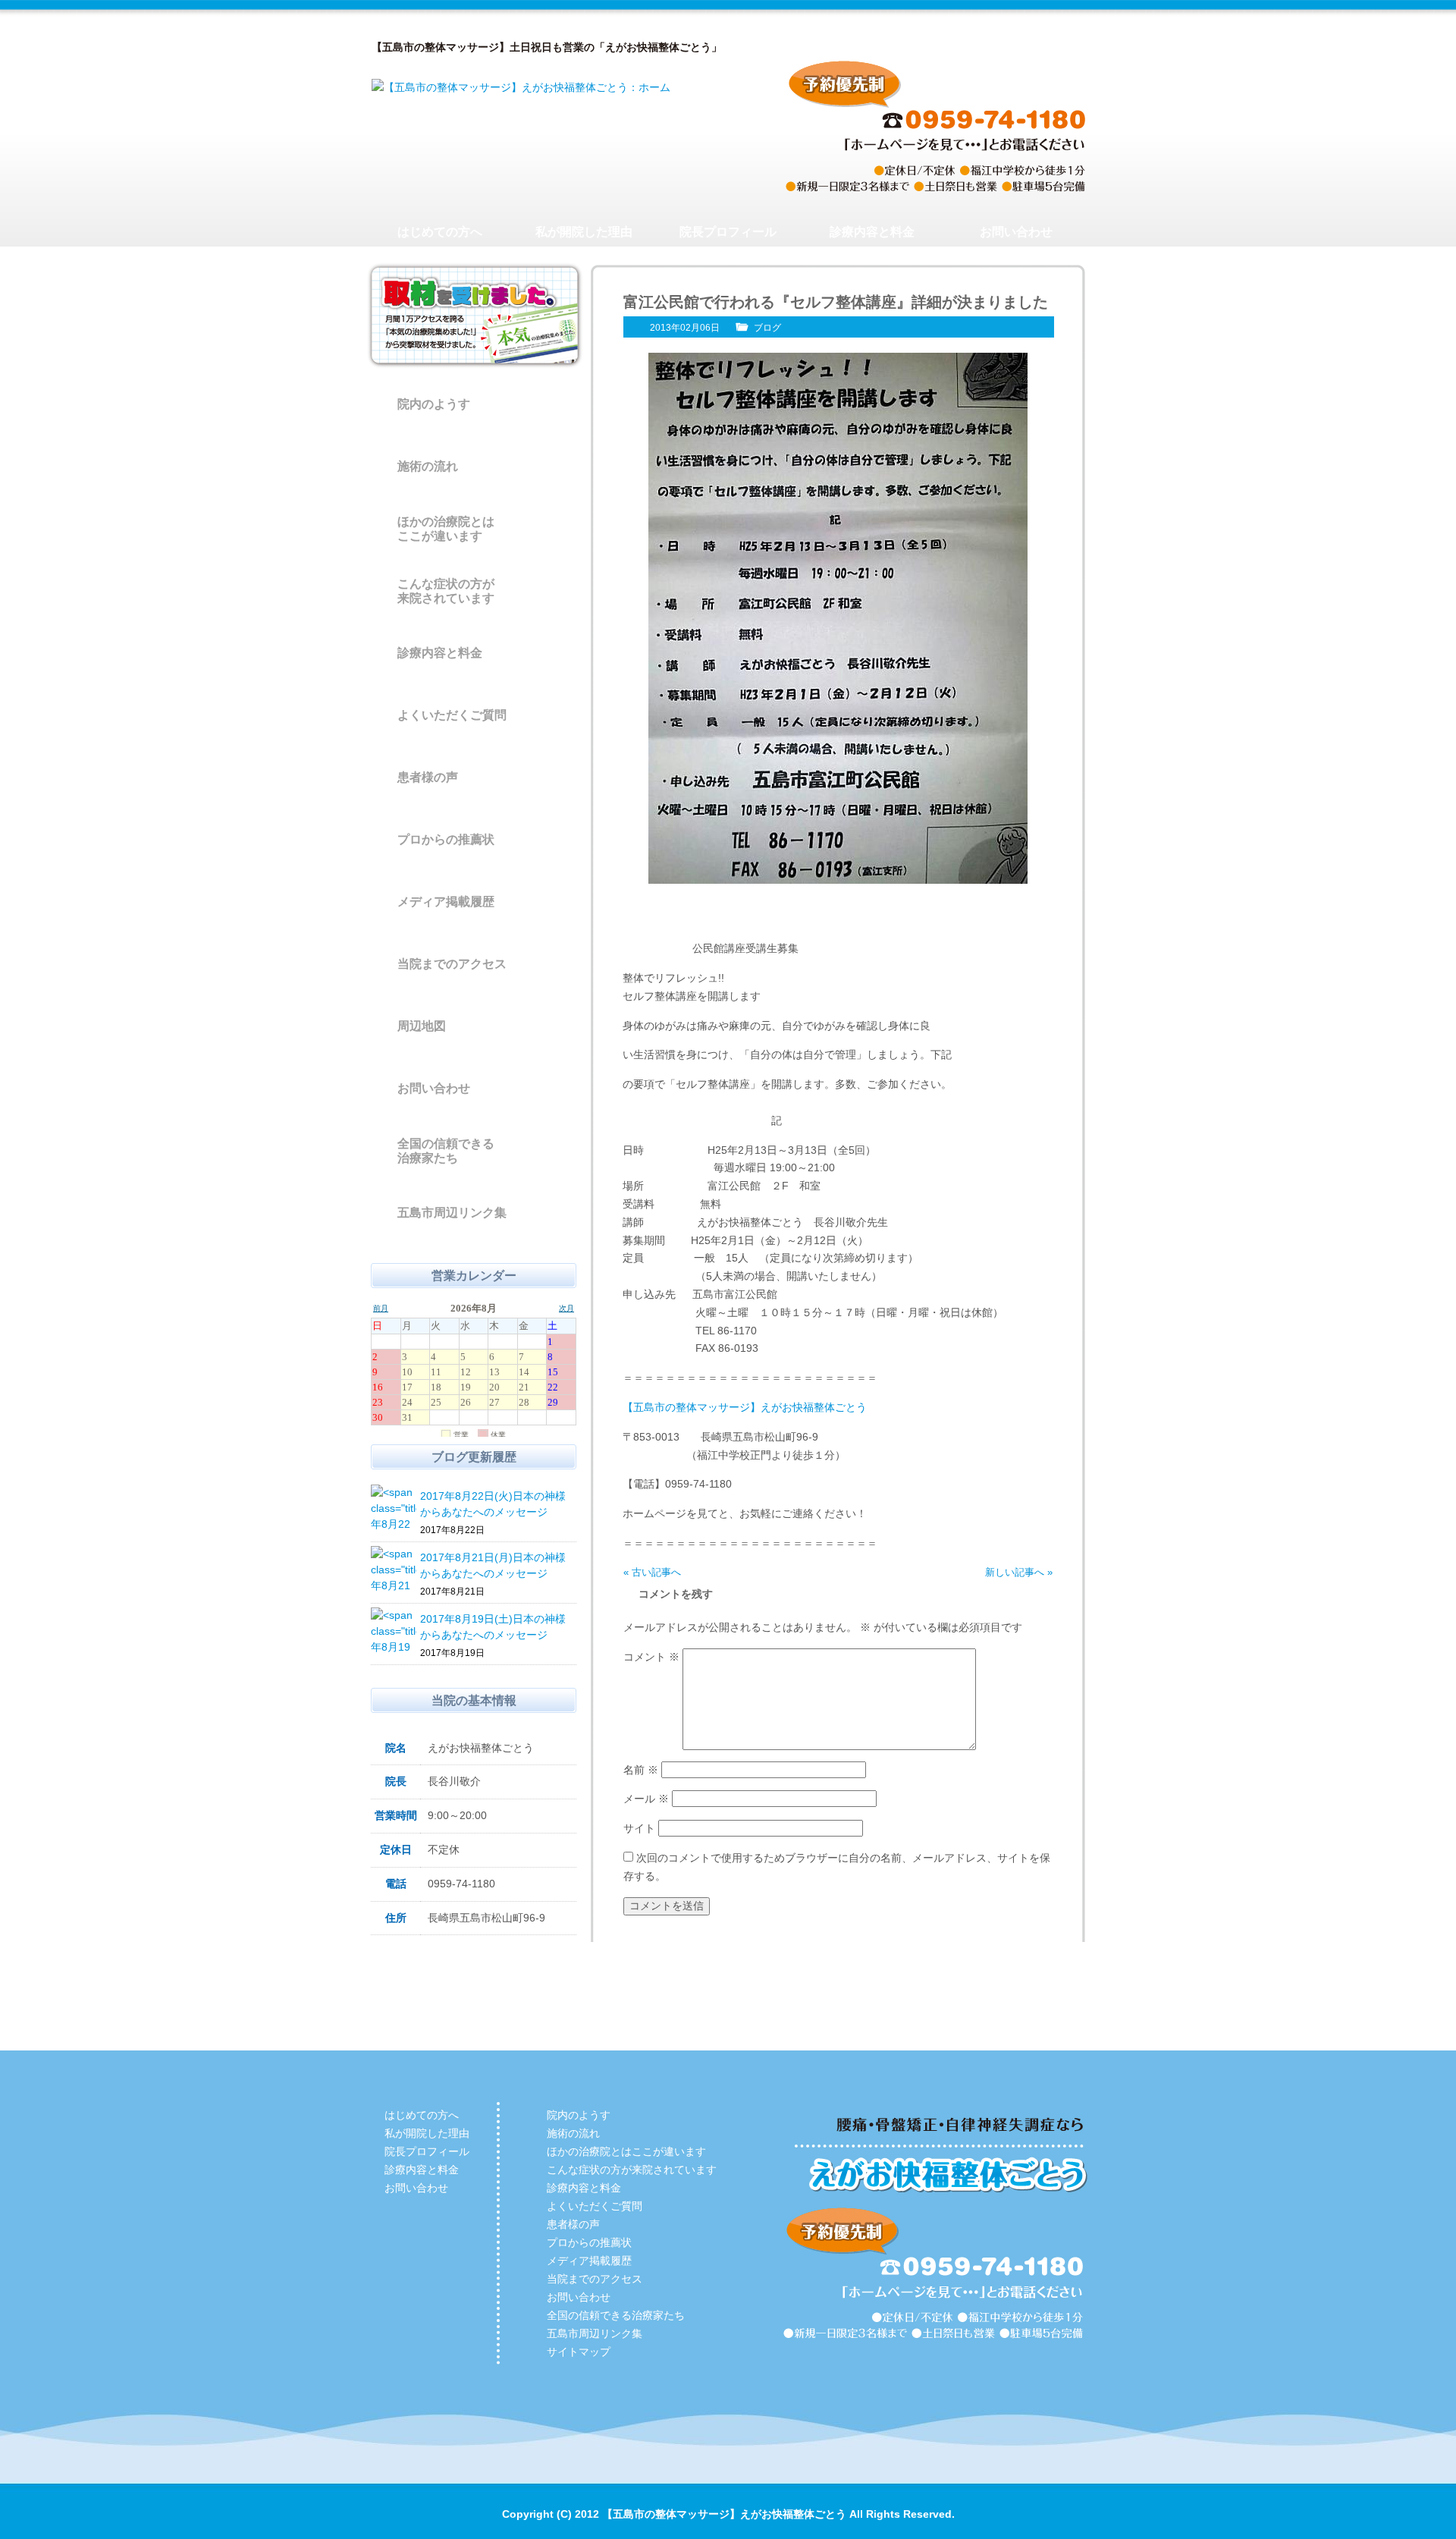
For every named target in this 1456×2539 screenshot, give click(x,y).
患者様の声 (428, 777)
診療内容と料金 (872, 232)
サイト (639, 1828)
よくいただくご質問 (452, 715)
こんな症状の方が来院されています (446, 591)
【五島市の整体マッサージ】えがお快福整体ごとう (745, 1407)
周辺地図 (422, 1026)
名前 (641, 1770)
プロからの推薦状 (446, 839)
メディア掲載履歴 (446, 902)
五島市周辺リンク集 (452, 1213)
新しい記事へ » (1019, 1572)
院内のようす (434, 404)
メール (646, 1799)
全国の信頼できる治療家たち (446, 1151)
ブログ (767, 328)
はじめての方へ (440, 232)
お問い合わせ (1016, 232)
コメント (651, 1657)
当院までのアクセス (452, 964)
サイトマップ (579, 2352)
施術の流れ (428, 466)
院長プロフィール (728, 232)
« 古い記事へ (652, 1572)
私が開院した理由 (584, 232)
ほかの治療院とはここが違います (446, 529)
